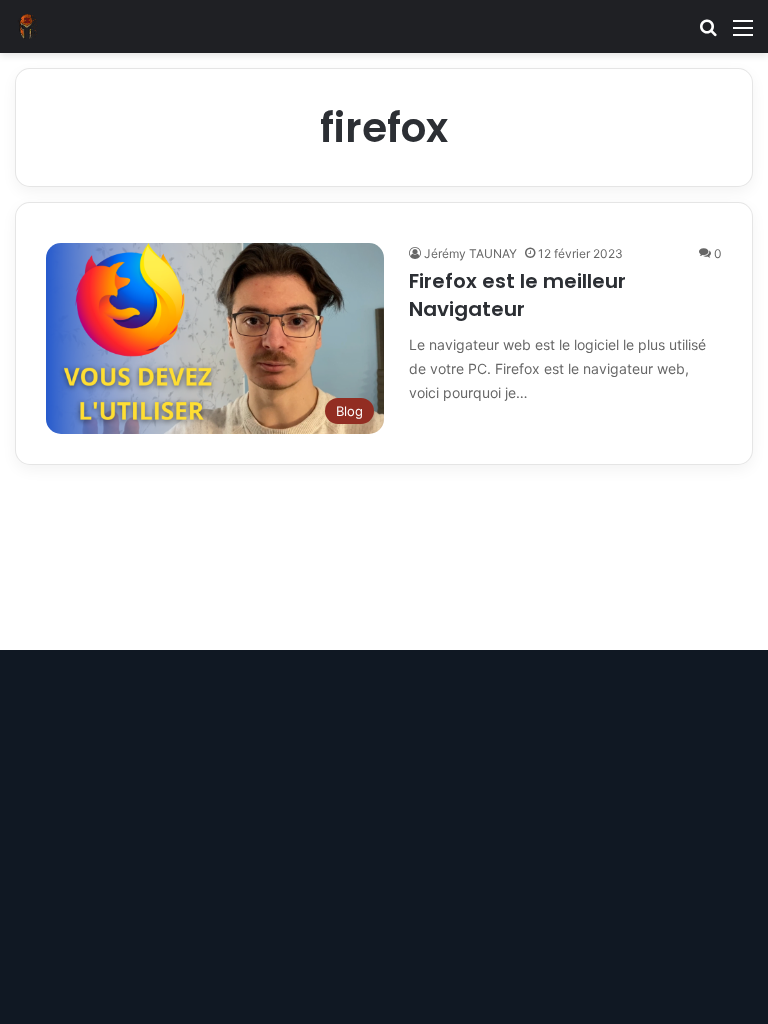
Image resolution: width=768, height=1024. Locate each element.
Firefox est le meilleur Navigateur (517, 295)
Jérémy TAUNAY (470, 253)
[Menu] (743, 34)
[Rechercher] (708, 34)
